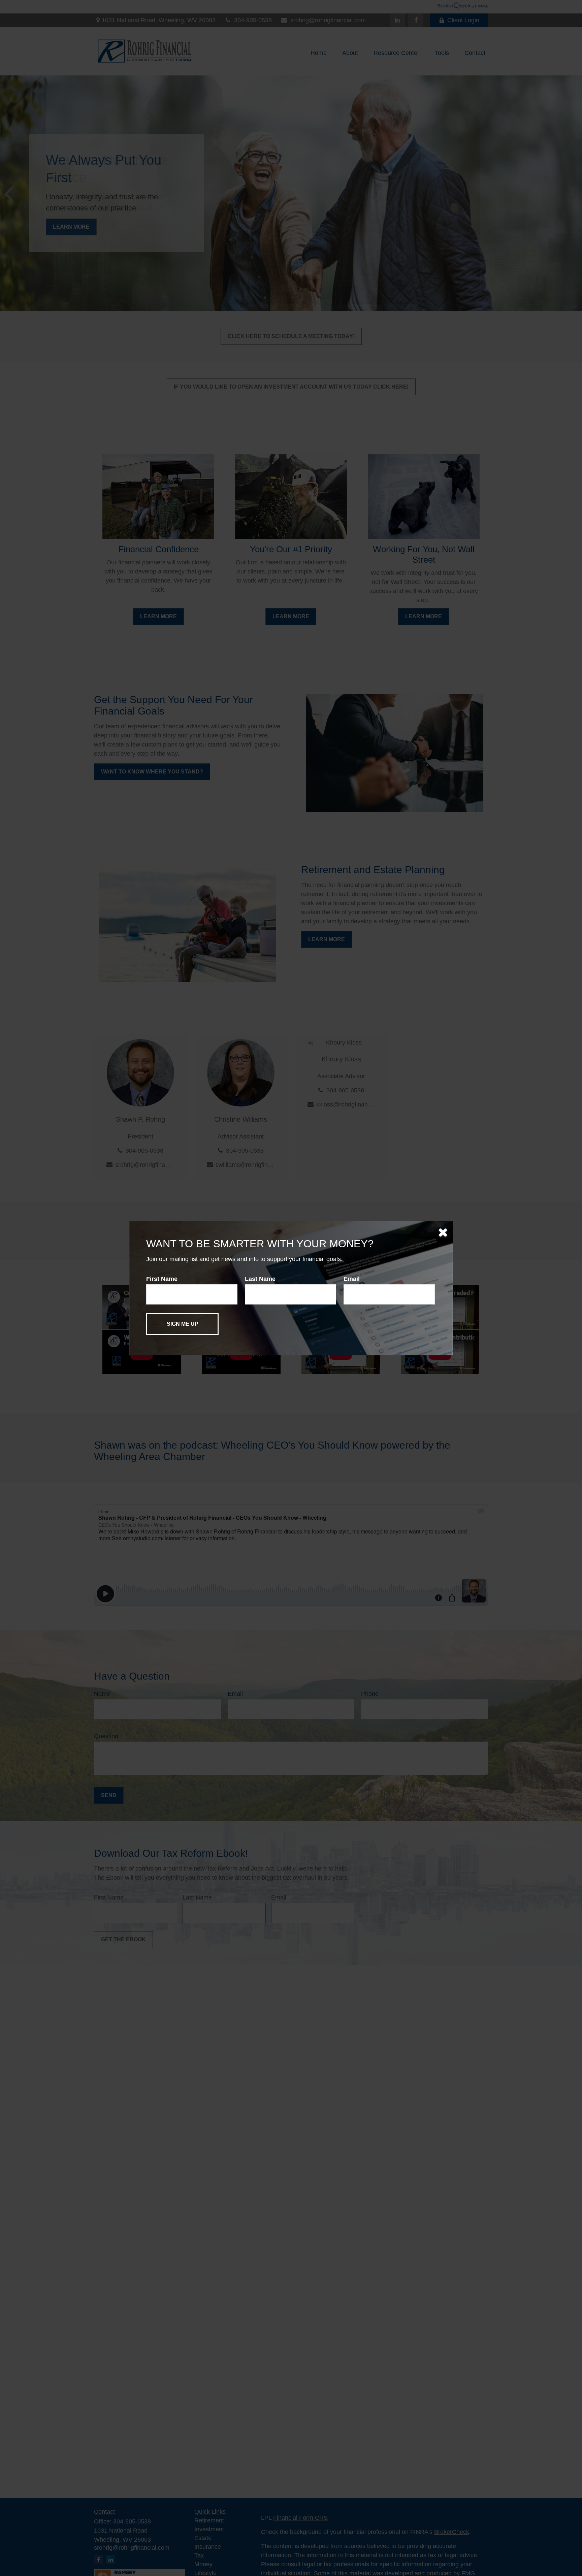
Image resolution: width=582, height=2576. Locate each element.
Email (352, 1279)
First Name (162, 1279)
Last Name (260, 1279)
